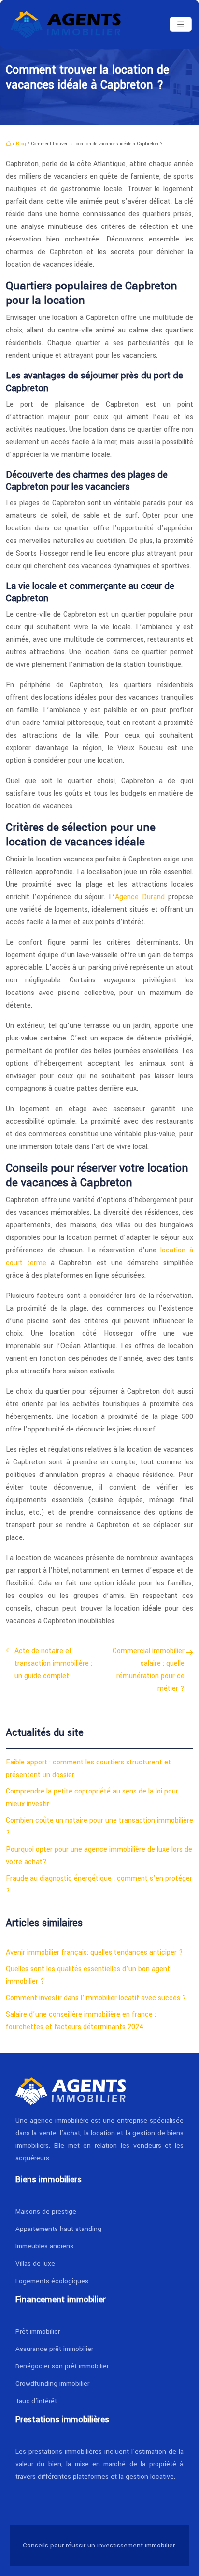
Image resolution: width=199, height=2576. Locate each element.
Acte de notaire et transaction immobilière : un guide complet (53, 1664)
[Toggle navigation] (181, 25)
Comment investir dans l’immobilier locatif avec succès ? (96, 1998)
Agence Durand (140, 897)
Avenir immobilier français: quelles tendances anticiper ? (94, 1952)
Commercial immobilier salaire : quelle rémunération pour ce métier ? (149, 1670)
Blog (21, 144)
